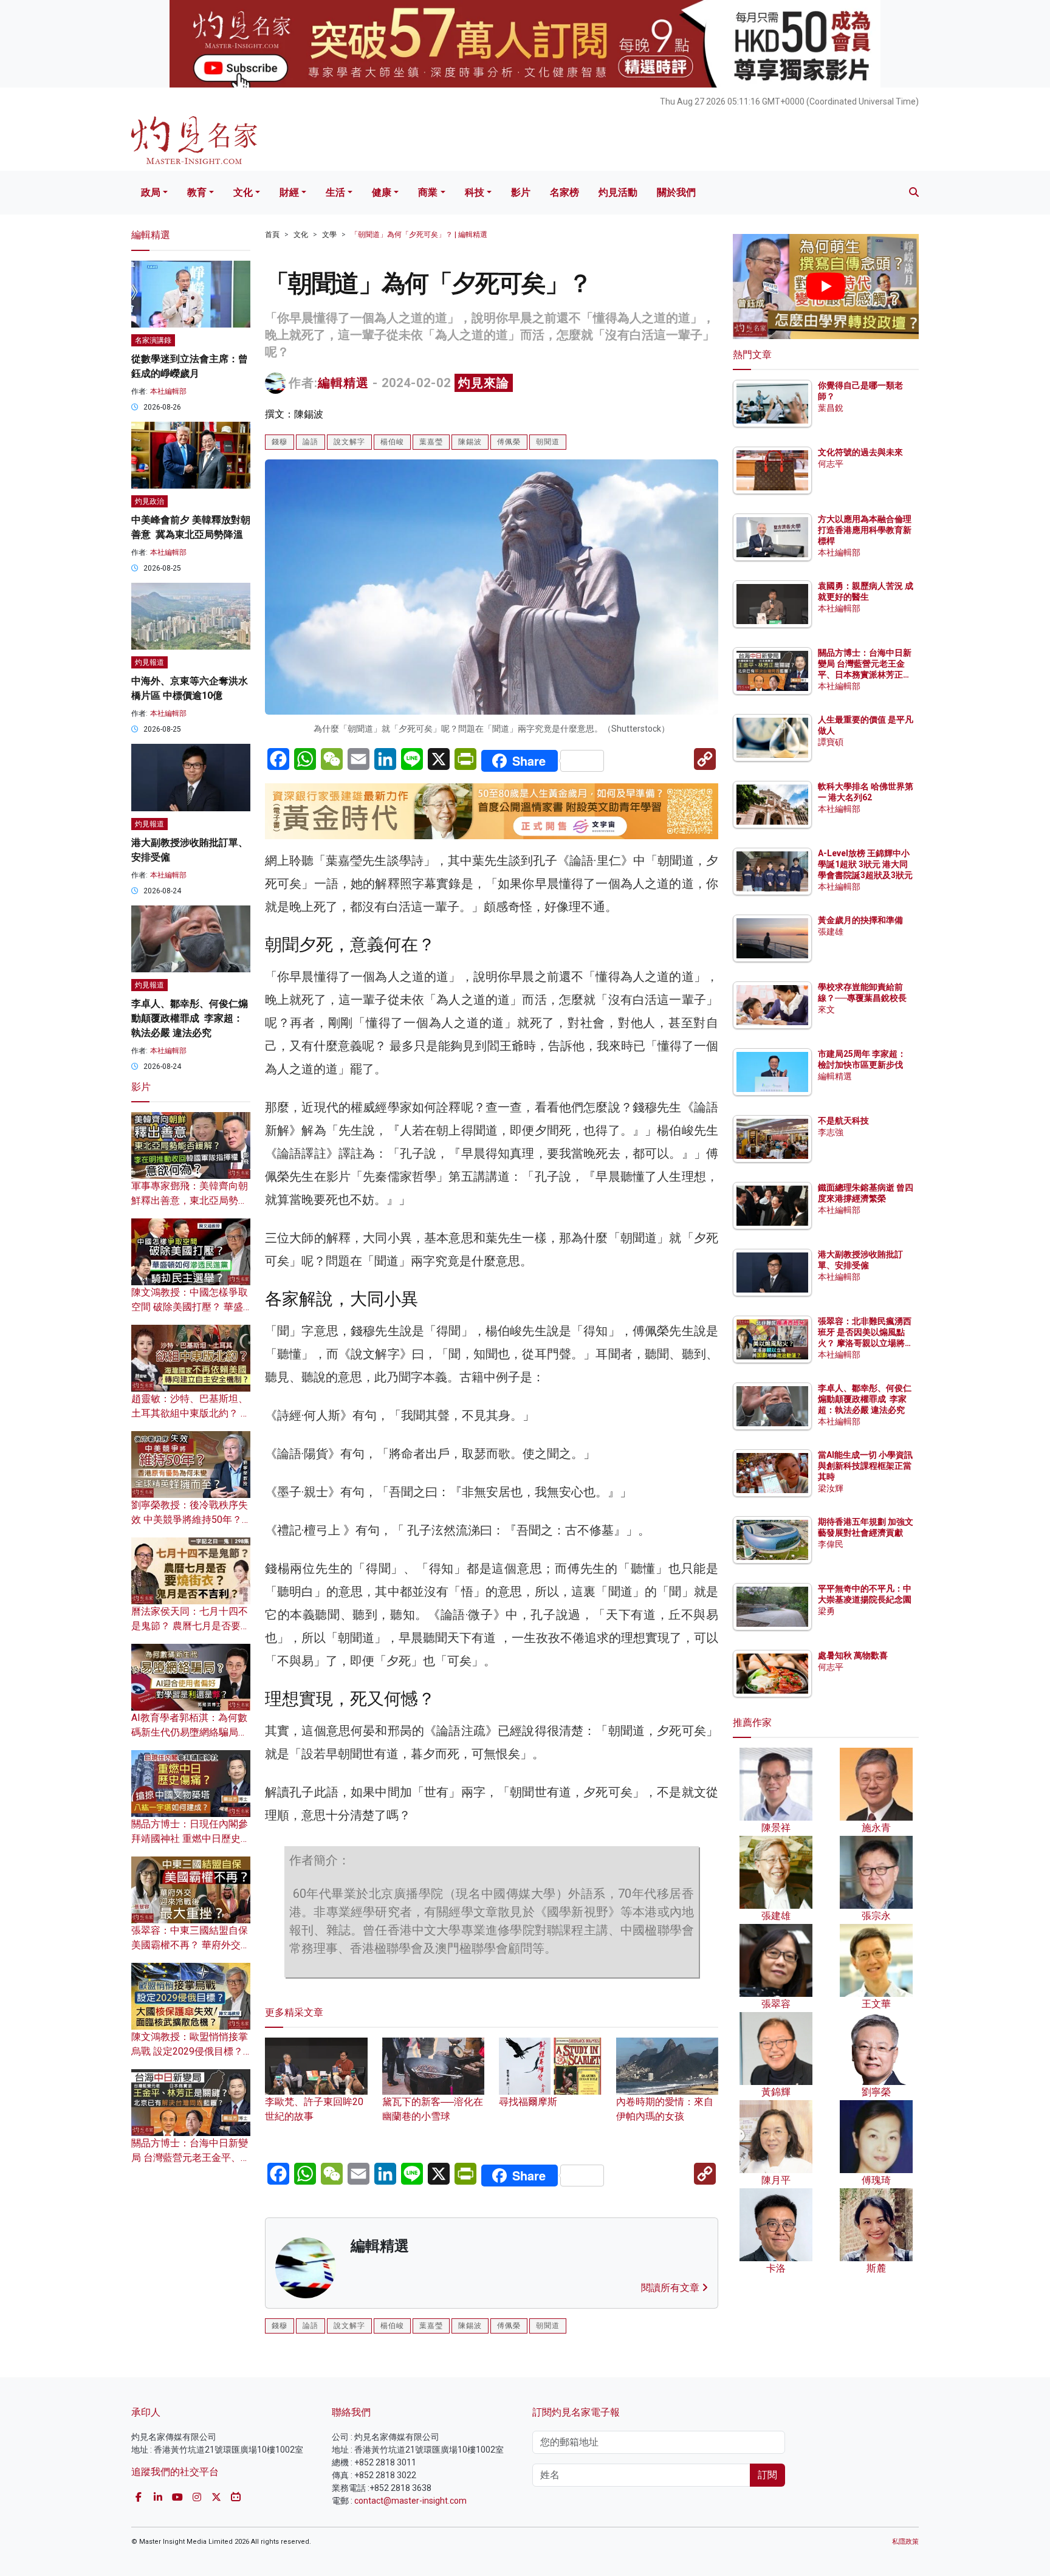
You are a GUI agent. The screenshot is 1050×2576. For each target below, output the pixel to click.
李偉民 (831, 1544)
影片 (521, 192)
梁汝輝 (831, 1488)
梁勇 (826, 1611)
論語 (311, 442)
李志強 (831, 1132)
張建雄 (831, 932)
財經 (289, 192)
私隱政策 (905, 2542)
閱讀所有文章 (671, 2288)
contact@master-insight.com (410, 2501)
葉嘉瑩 (431, 442)
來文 (826, 1009)
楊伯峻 (392, 442)
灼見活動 (618, 192)
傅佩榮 (509, 442)
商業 (428, 192)
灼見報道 (149, 662)
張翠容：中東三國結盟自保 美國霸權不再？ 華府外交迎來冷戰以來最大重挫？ (191, 1945)
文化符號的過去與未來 (860, 452)
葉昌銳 (831, 408)
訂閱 (767, 2475)
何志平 (831, 464)
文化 (243, 192)
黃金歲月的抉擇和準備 (860, 920)
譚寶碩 (831, 742)
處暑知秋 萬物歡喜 (853, 1655)
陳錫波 (470, 442)
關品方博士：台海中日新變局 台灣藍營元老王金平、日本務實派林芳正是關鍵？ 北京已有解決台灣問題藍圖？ (866, 675)
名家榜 (564, 192)
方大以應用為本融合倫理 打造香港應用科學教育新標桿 (866, 530)
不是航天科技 (843, 1121)
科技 (475, 192)
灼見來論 (484, 383)
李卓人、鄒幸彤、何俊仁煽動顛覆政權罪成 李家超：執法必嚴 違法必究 (190, 1018)
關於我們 (676, 192)
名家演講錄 (153, 340)
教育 (197, 192)
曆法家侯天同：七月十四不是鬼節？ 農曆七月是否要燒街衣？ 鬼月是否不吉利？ (191, 1626)
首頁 (272, 235)
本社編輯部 (168, 391)
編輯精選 (343, 383)
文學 (329, 235)
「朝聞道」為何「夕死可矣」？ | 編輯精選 (419, 235)
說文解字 (349, 442)
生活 (335, 192)
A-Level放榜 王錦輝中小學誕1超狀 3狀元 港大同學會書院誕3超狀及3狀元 (865, 864)
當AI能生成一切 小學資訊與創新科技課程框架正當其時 (865, 1466)
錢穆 (280, 442)
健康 (382, 192)
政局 (151, 192)
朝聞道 (548, 442)
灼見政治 (149, 501)
